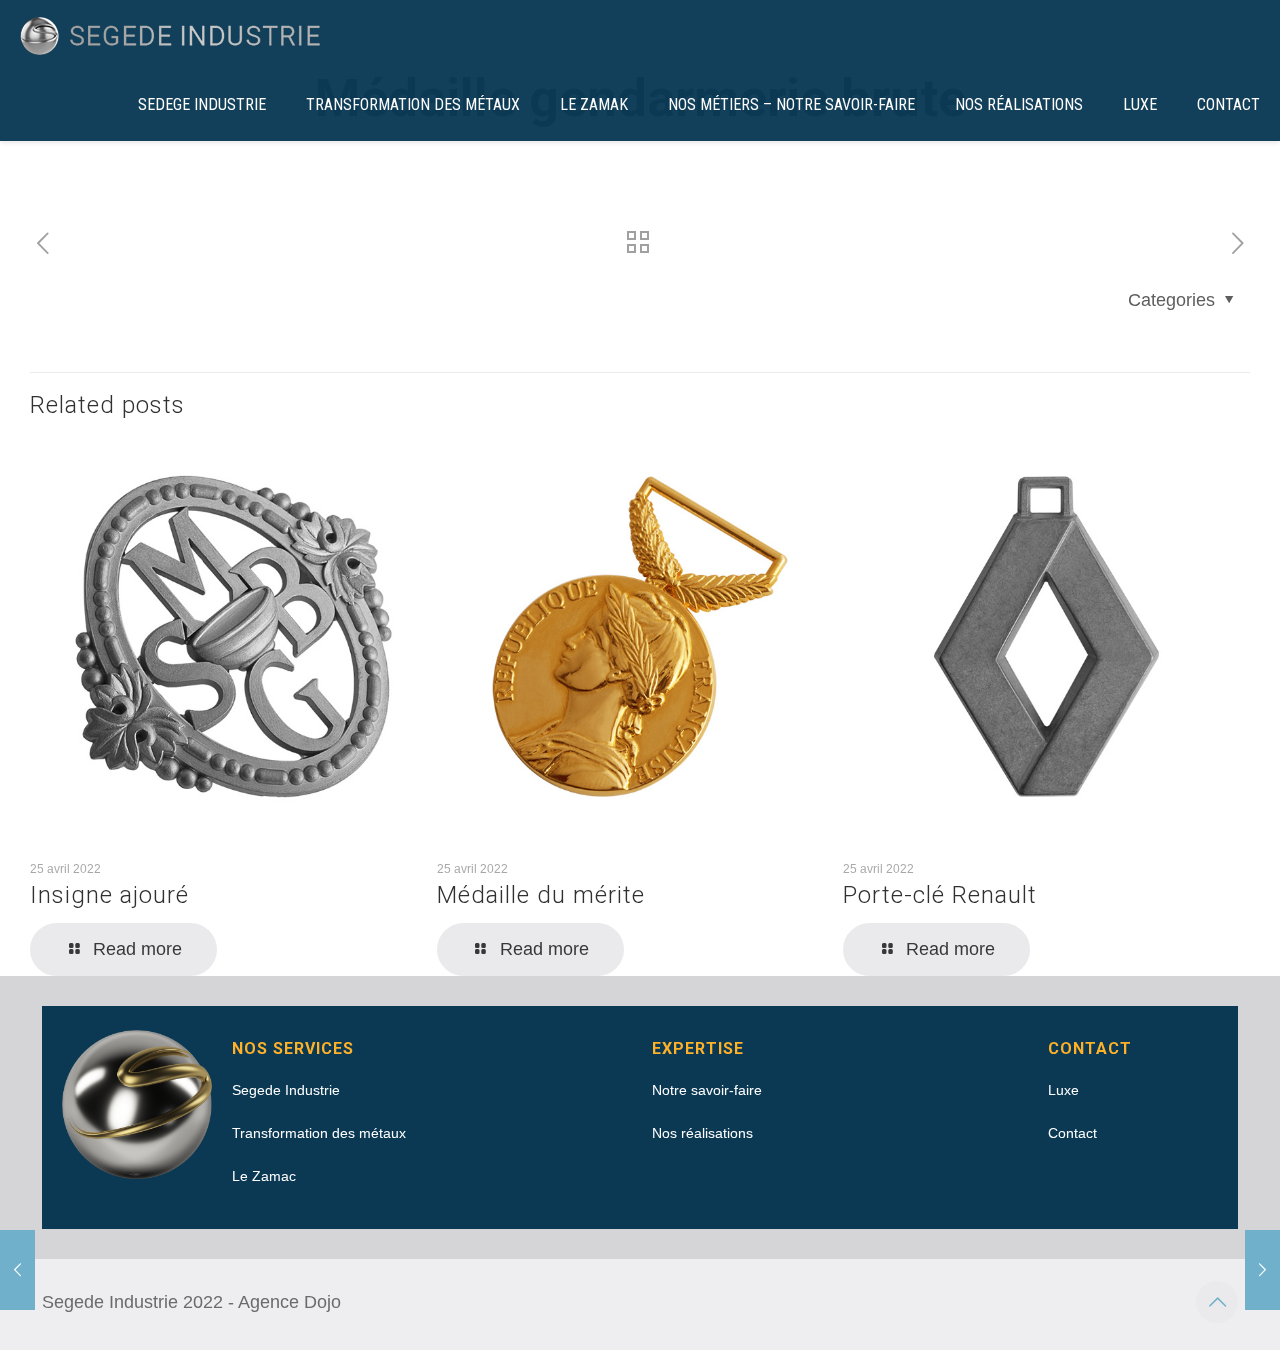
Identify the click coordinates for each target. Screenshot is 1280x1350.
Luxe (1063, 1090)
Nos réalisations (702, 1133)
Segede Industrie (286, 1090)
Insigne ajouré (109, 895)
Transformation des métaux (319, 1133)
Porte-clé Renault (940, 895)
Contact (1072, 1133)
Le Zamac (264, 1176)
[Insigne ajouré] (1262, 1270)
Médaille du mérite (541, 895)
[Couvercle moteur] (17, 1270)
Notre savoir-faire (707, 1090)
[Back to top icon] (1217, 1302)
